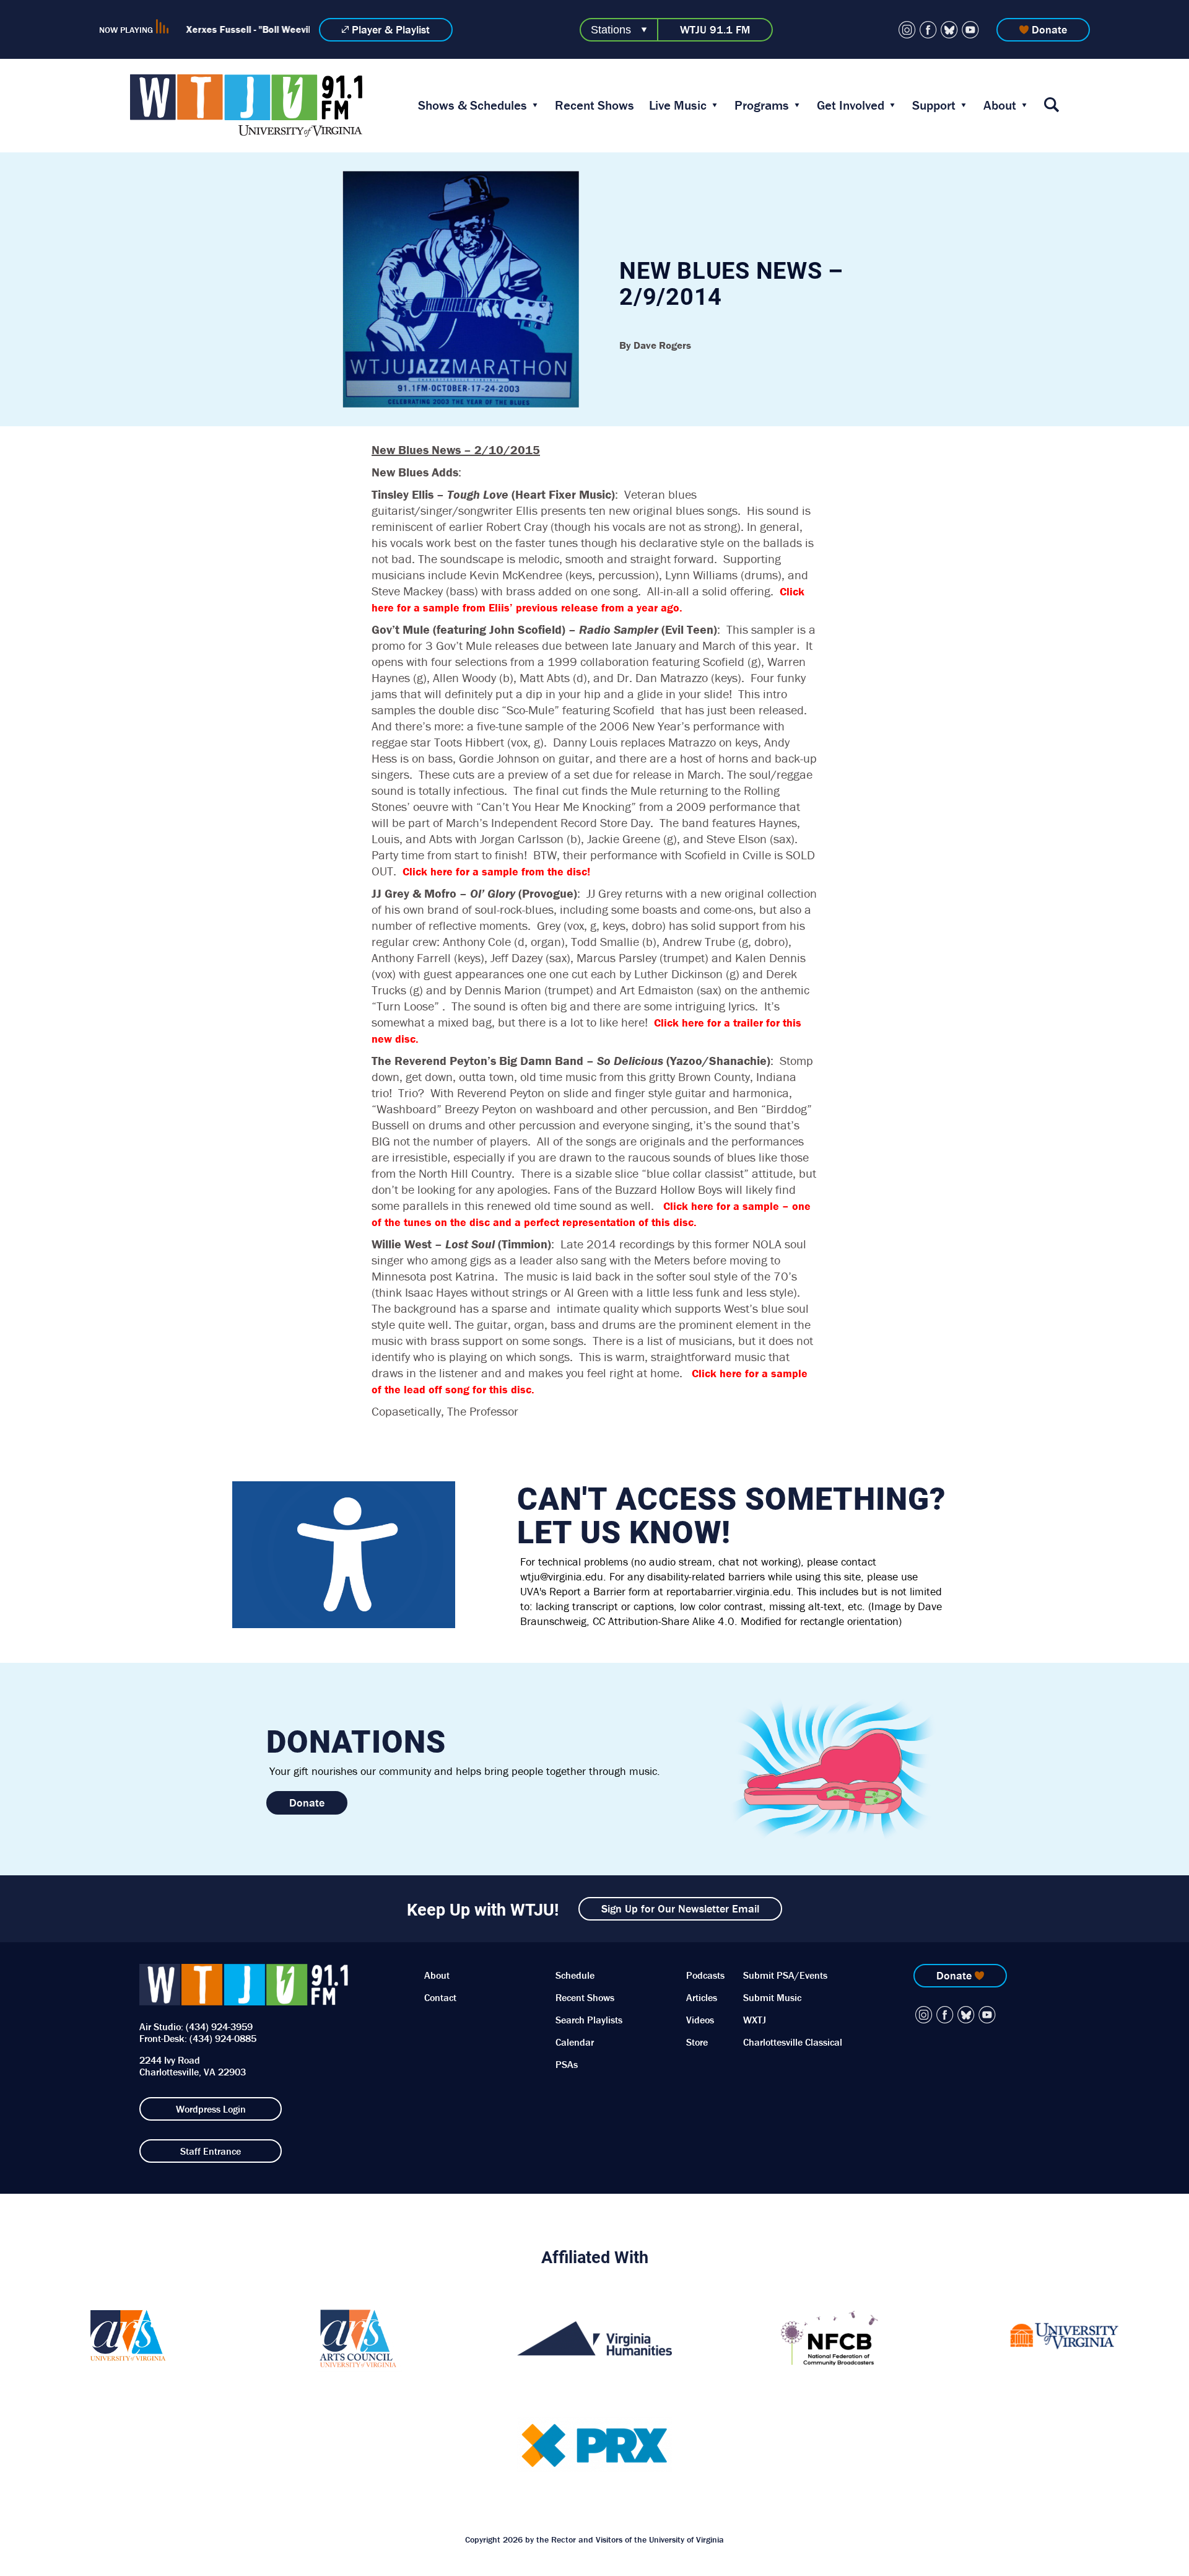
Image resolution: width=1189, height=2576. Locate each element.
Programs (762, 105)
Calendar (575, 2042)
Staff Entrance (211, 2151)
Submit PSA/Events (785, 1975)
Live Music (678, 105)
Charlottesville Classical (793, 2042)
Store (697, 2042)
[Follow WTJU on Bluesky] (949, 30)
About (1000, 105)
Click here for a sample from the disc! (496, 871)
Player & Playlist (391, 29)
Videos (700, 2020)
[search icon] (1052, 106)
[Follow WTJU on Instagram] (907, 30)
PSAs (567, 2064)
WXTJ (755, 2020)
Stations (611, 30)
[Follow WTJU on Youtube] (970, 30)
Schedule (575, 1975)
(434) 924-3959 (219, 2026)
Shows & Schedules (473, 105)
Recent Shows (594, 105)
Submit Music (772, 1997)
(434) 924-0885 (223, 2038)
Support (934, 105)
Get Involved (851, 105)
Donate (1049, 29)
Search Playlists (589, 2020)
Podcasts (705, 1975)
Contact (440, 1997)
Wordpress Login (211, 2109)
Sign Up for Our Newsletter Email (680, 1908)
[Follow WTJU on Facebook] (928, 30)
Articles (702, 1997)
